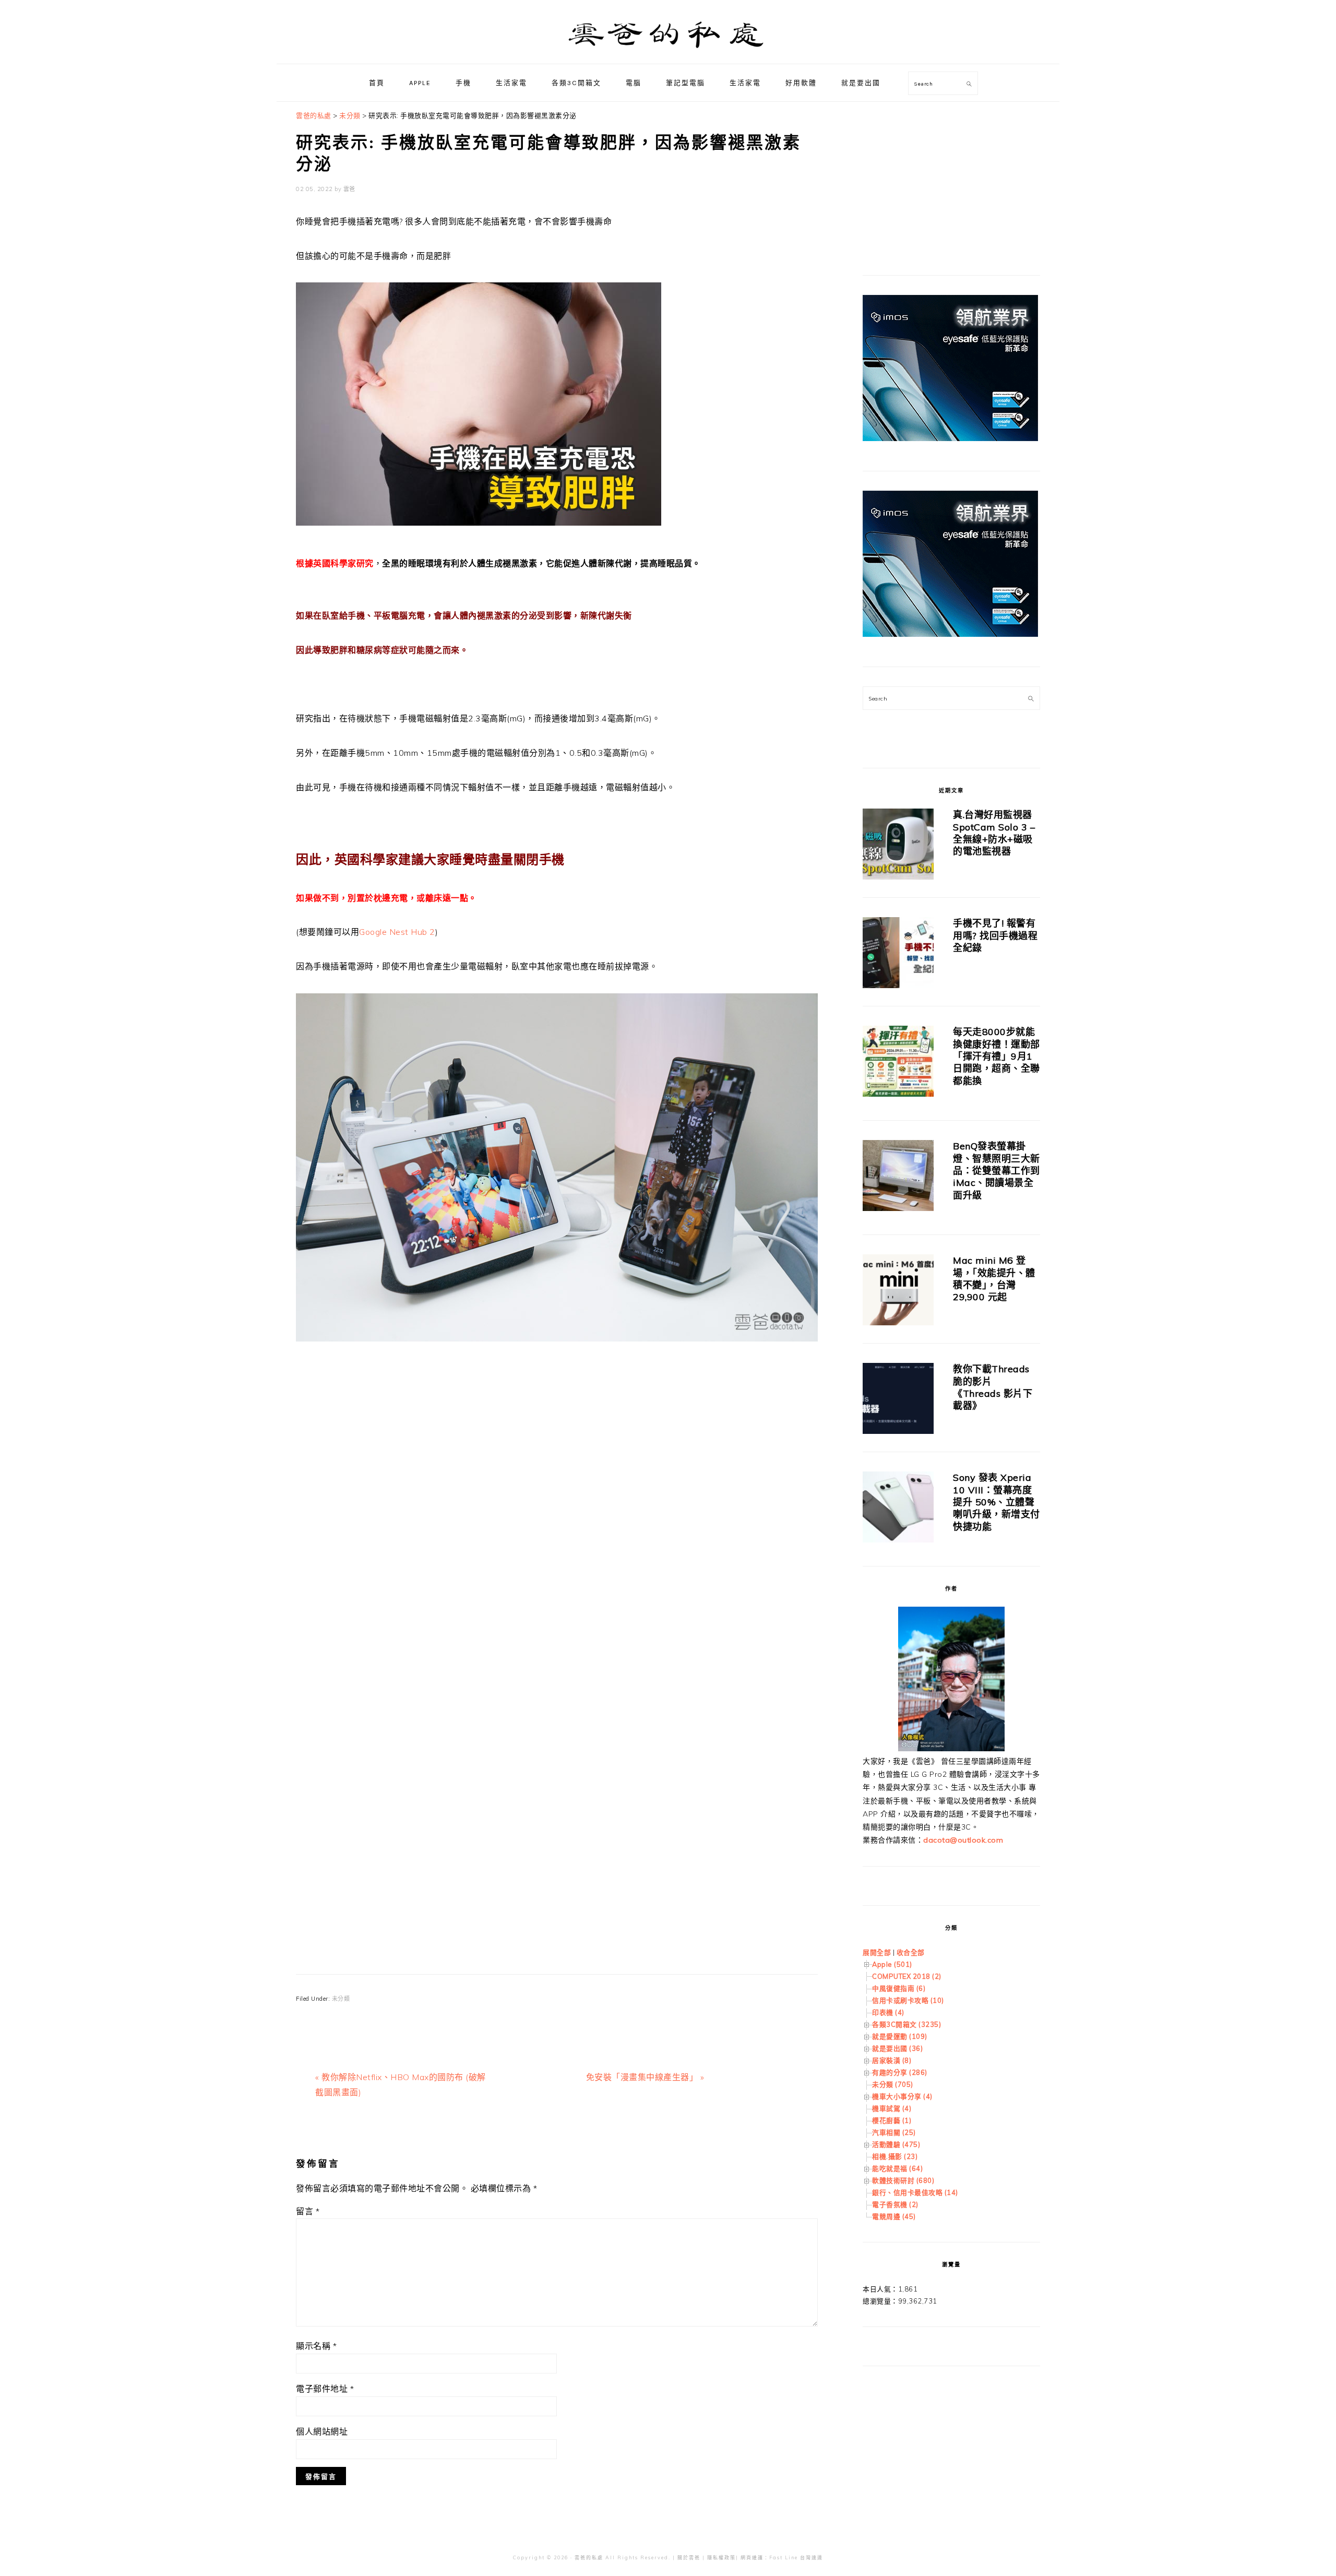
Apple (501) (892, 1964)
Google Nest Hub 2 (397, 932)
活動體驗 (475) (896, 2144)
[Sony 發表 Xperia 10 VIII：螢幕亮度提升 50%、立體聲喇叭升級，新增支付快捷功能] (898, 1509)
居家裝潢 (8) (892, 2060)
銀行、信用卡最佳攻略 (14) (915, 2192)
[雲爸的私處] (668, 52)
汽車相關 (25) (894, 2132)
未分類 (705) (893, 2084)
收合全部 (911, 1952)
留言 (308, 2211)
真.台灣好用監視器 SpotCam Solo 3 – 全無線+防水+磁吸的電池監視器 (994, 833)
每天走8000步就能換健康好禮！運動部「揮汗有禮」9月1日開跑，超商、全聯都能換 (997, 1056)
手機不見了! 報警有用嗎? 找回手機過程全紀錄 (995, 935)
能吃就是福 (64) (897, 2168)
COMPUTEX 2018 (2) (907, 1976)
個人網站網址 (322, 2431)
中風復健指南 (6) (899, 1988)
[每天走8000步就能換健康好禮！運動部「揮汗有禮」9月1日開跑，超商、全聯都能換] (898, 1063)
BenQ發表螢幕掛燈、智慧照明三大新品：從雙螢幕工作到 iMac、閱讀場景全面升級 (997, 1171)
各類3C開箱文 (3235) (906, 2024)
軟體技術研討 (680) (903, 2180)
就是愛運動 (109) (900, 2036)
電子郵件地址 (325, 2389)
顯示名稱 (316, 2346)
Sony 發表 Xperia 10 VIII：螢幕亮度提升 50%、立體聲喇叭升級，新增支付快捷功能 (997, 1502)
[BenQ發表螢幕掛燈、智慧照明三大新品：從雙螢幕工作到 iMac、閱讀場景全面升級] (898, 1177)
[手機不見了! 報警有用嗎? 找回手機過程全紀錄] (898, 954)
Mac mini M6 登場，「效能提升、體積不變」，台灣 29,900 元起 (994, 1279)
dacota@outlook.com (963, 1840)
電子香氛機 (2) (895, 2204)
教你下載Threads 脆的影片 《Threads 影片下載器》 (993, 1387)
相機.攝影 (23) (895, 2156)
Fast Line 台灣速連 (796, 2557)
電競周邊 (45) (894, 2216)
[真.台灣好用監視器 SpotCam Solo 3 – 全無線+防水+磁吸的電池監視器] (898, 846)
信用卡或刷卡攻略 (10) (908, 2000)
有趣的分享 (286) (900, 2072)
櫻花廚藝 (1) (892, 2120)
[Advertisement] (557, 1476)
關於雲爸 (689, 2557)
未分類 (341, 1999)
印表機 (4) (888, 2012)
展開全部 (877, 1952)
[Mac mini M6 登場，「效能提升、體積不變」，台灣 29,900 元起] (898, 1292)
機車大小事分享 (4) (902, 2096)
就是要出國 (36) (897, 2048)
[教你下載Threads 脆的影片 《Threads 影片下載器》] (898, 1400)
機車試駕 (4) (892, 2108)
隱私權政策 (721, 2557)
